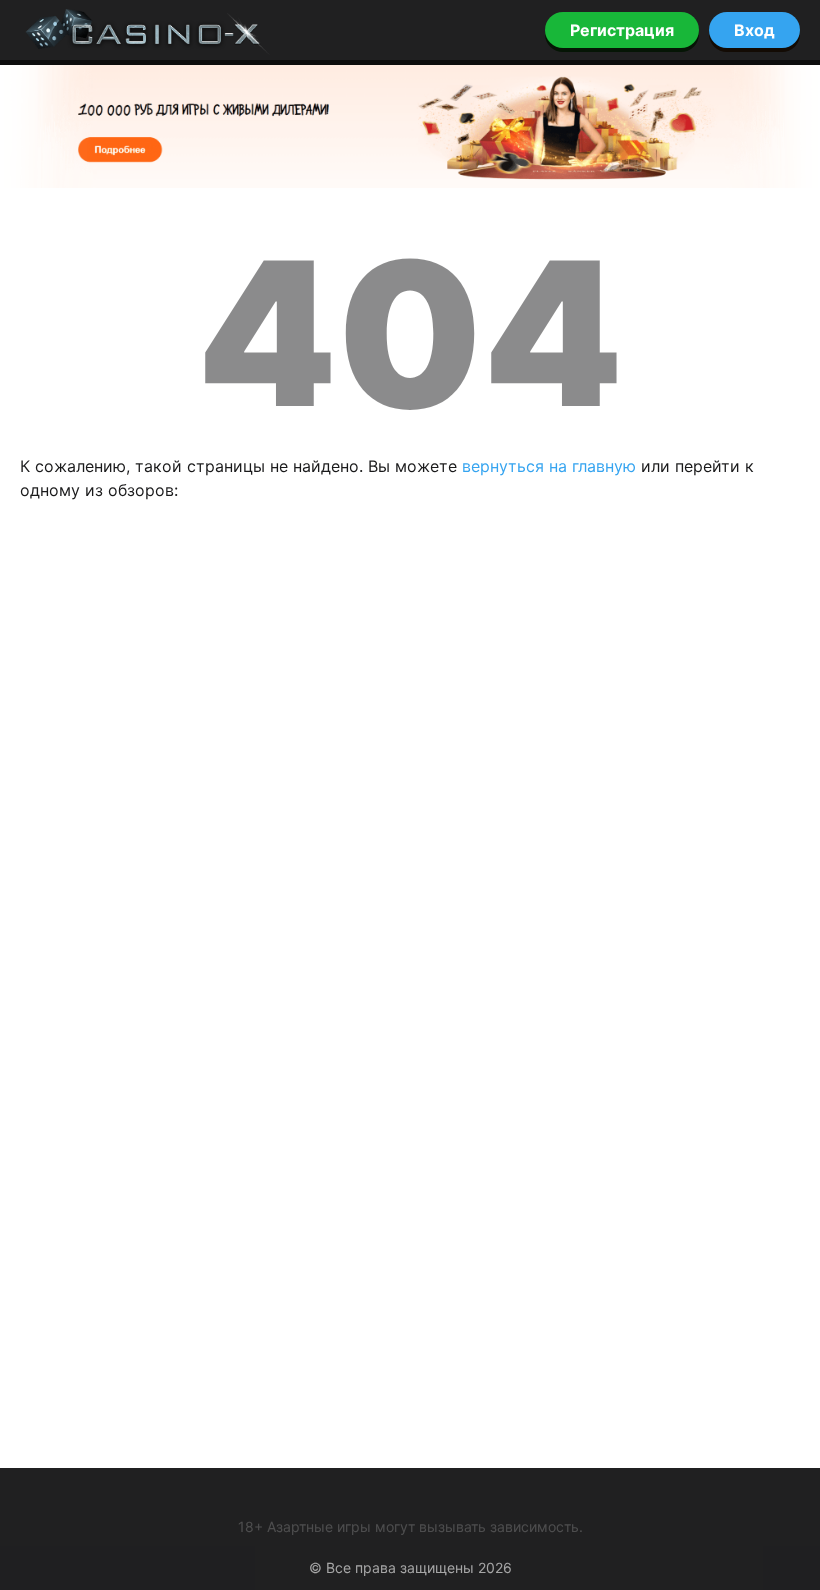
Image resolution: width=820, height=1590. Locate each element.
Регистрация (622, 30)
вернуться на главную (549, 466)
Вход (754, 30)
